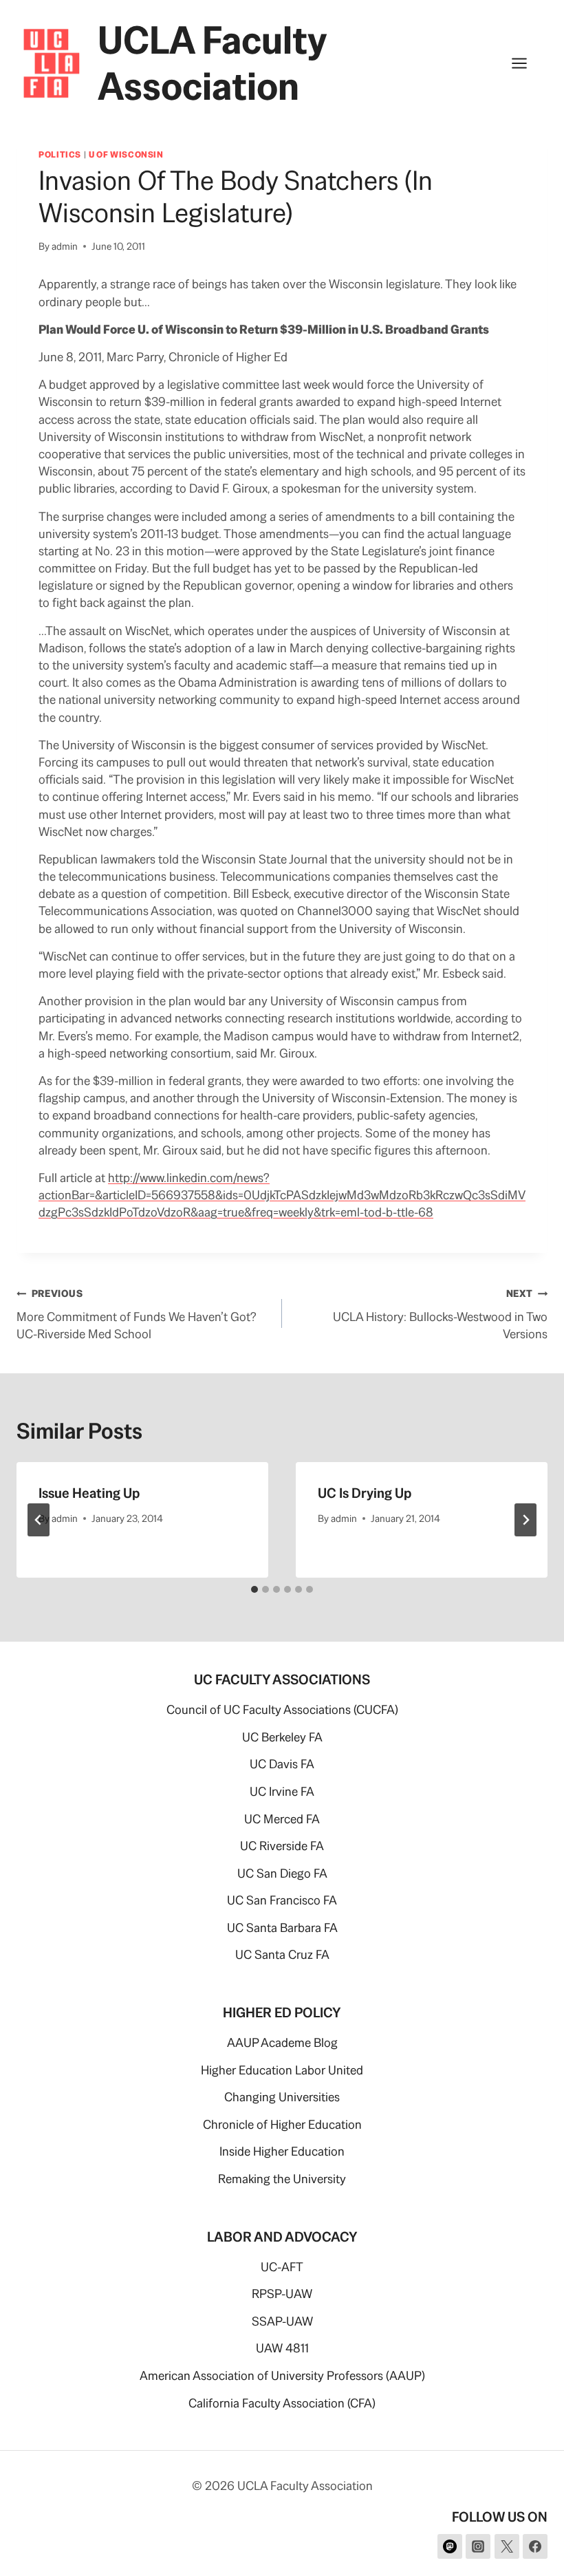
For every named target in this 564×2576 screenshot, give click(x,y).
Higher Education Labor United (282, 2070)
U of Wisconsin (126, 154)
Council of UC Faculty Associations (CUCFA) (282, 1709)
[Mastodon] (450, 2546)
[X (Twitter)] (507, 2546)
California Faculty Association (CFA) (282, 2403)
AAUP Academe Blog (282, 2042)
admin (65, 246)
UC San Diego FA (282, 1873)
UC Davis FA (282, 1764)
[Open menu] (526, 64)
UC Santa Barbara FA (282, 1928)
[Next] (525, 1520)
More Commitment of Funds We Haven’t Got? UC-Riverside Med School (137, 1314)
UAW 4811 (282, 2348)
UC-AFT (282, 2267)
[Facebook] (535, 2546)
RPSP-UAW (282, 2294)
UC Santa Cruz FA (282, 1954)
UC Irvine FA (282, 1791)
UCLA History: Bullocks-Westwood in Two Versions (440, 1314)
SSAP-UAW (282, 2321)
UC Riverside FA (282, 1846)
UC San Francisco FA (282, 1900)
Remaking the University (282, 2179)
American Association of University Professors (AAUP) (282, 2375)
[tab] (254, 1589)
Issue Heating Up (89, 1493)
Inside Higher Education (282, 2151)
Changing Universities (282, 2097)
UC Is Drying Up (365, 1493)
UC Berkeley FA (282, 1737)
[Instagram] (478, 2546)
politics (60, 154)
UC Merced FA (282, 1819)
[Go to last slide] (39, 1520)
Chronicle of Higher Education (282, 2124)
